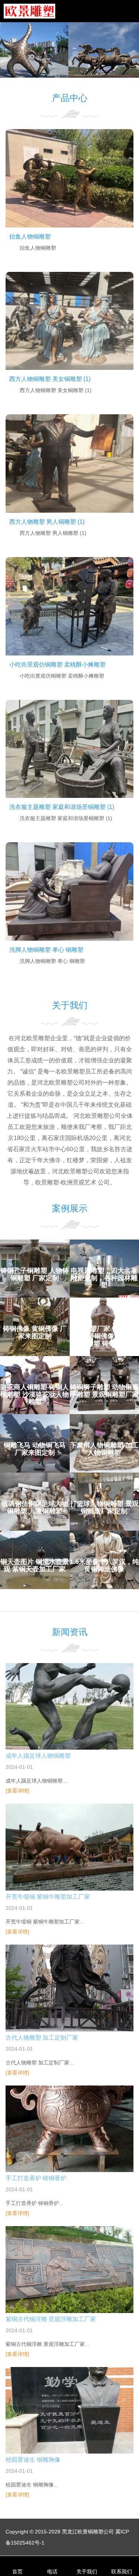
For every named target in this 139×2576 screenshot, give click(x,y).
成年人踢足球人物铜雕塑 (38, 1756)
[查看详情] (17, 1791)
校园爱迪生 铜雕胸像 (33, 2460)
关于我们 (87, 2572)
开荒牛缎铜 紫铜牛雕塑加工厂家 (48, 1897)
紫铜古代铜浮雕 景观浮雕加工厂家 (51, 2319)
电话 (52, 2572)
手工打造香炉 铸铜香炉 (36, 2178)
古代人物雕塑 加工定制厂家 (42, 2038)
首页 (17, 2572)
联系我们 (122, 2572)
